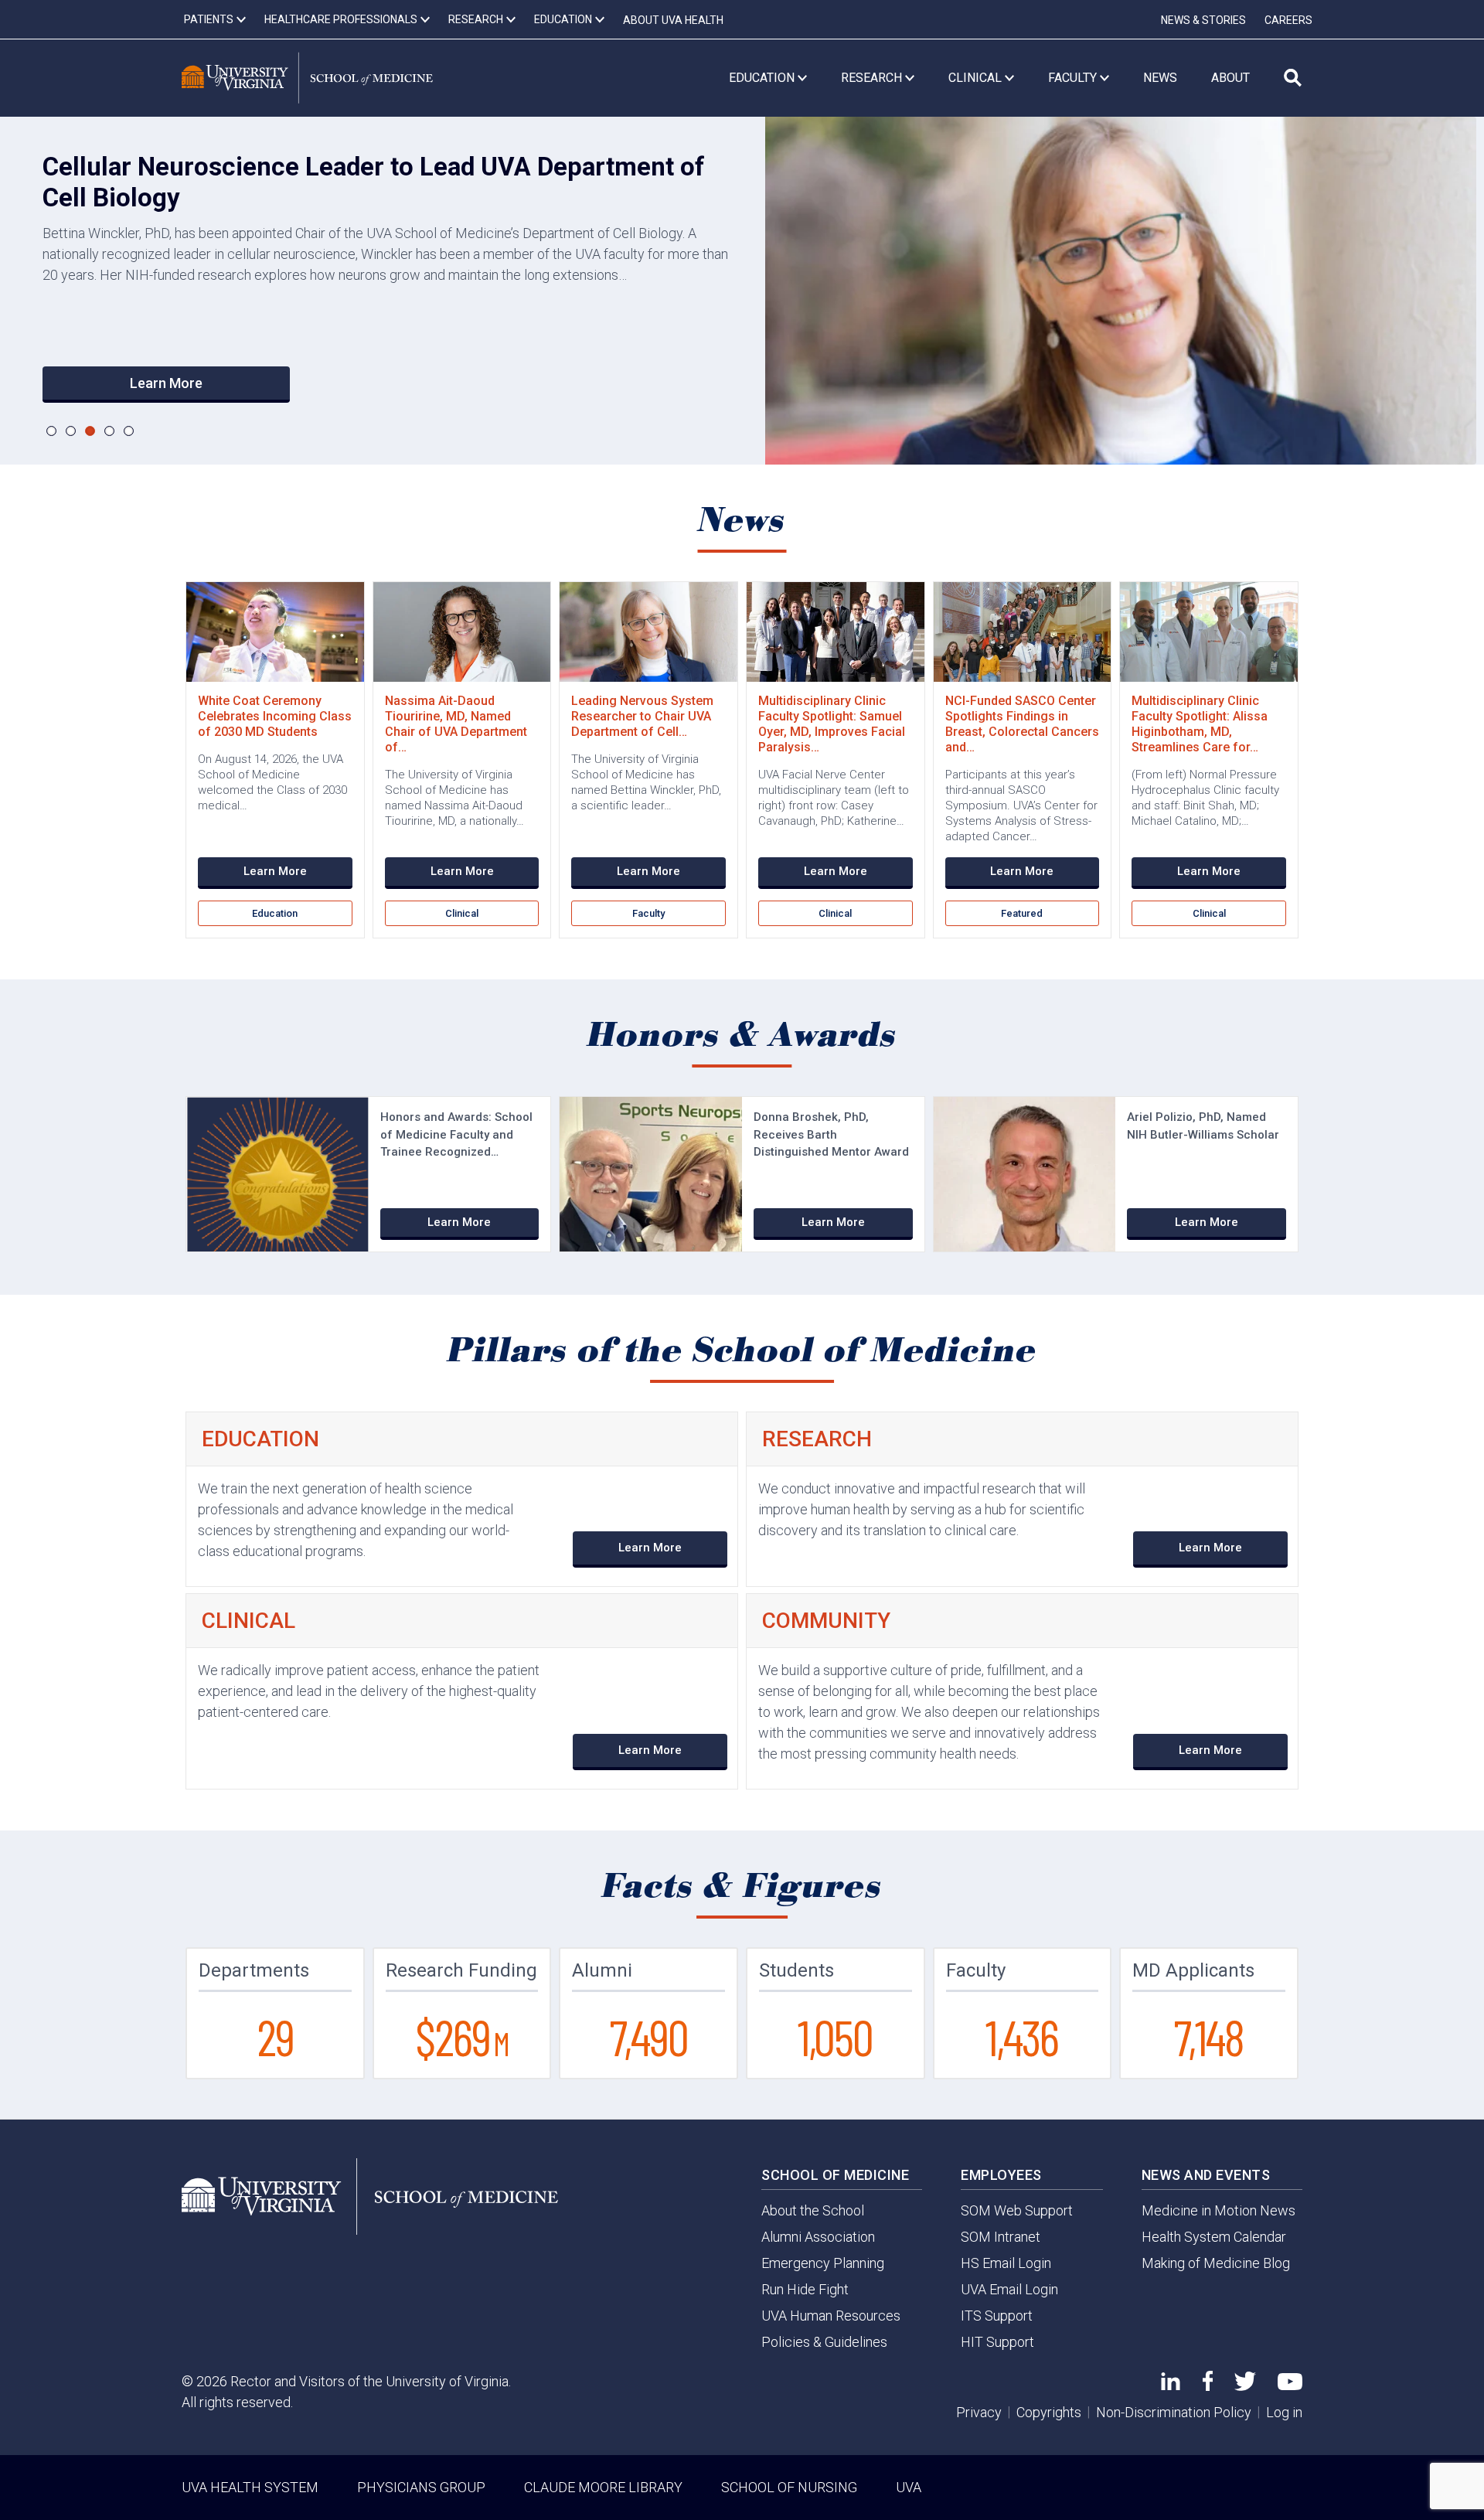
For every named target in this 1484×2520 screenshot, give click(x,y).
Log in (1284, 2412)
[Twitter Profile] (1245, 2386)
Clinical (462, 913)
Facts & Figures (742, 1887)
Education (275, 913)
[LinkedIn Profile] (1171, 2385)
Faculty (648, 913)
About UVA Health (673, 20)
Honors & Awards (742, 1036)
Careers (1288, 20)
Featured (1022, 913)
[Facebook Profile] (1208, 2386)
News (742, 521)
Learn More (166, 383)
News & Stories (1203, 20)
